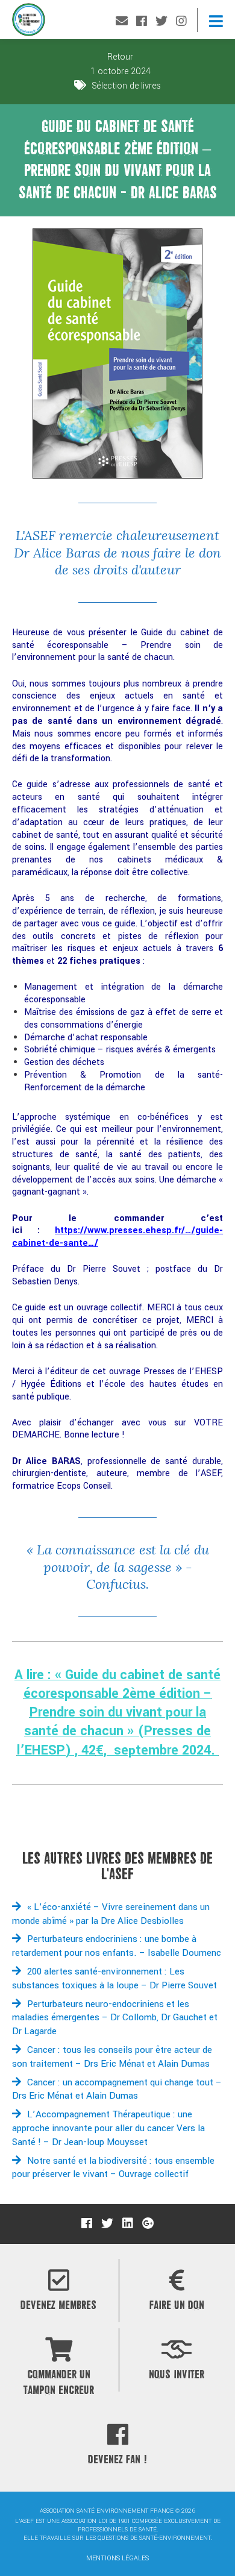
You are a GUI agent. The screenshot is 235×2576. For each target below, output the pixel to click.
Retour (119, 57)
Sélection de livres (126, 86)
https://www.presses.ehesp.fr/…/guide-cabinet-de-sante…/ (117, 1237)
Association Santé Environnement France (29, 23)
